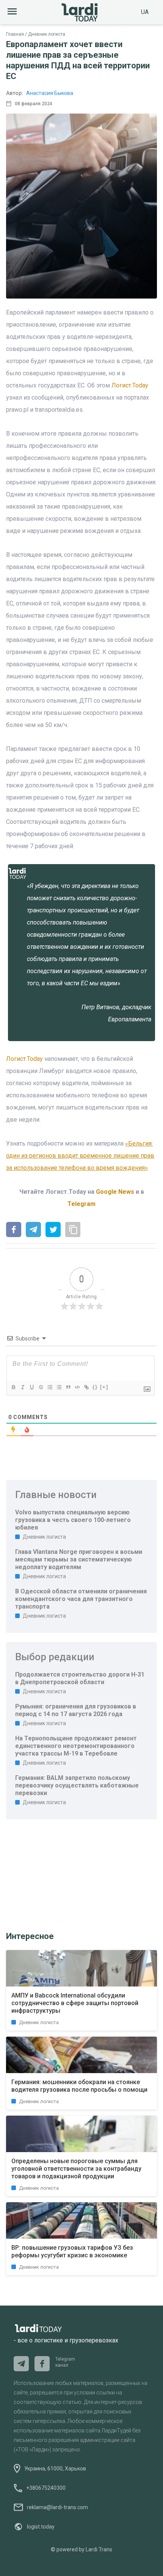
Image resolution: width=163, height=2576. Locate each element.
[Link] (86, 1387)
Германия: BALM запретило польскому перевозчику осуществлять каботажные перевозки (77, 1785)
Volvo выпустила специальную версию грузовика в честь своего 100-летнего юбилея (73, 1520)
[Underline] (31, 1387)
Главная (15, 34)
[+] (104, 1387)
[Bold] (13, 1387)
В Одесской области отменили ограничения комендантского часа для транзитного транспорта (81, 1599)
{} (95, 1387)
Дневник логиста (47, 34)
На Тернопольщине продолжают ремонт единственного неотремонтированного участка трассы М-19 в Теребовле (76, 1746)
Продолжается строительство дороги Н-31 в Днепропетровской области (80, 1678)
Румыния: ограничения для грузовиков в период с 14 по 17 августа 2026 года (76, 1710)
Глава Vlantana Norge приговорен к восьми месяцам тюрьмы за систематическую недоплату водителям (79, 1559)
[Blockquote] (68, 1387)
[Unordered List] (59, 1387)
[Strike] (41, 1387)
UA (145, 12)
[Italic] (22, 1387)
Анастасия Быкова (50, 93)
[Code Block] (77, 1387)
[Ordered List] (50, 1387)
